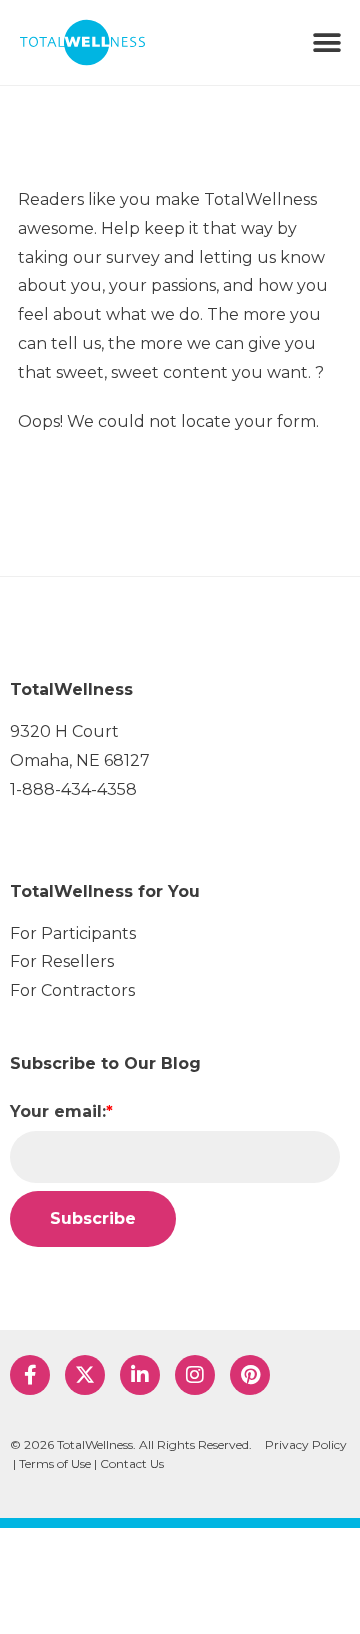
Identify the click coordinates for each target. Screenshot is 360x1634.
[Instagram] (195, 1375)
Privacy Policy (306, 1444)
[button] (327, 42)
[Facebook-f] (30, 1375)
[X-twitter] (85, 1375)
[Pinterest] (250, 1375)
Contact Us (132, 1463)
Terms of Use (55, 1463)
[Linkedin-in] (140, 1375)
